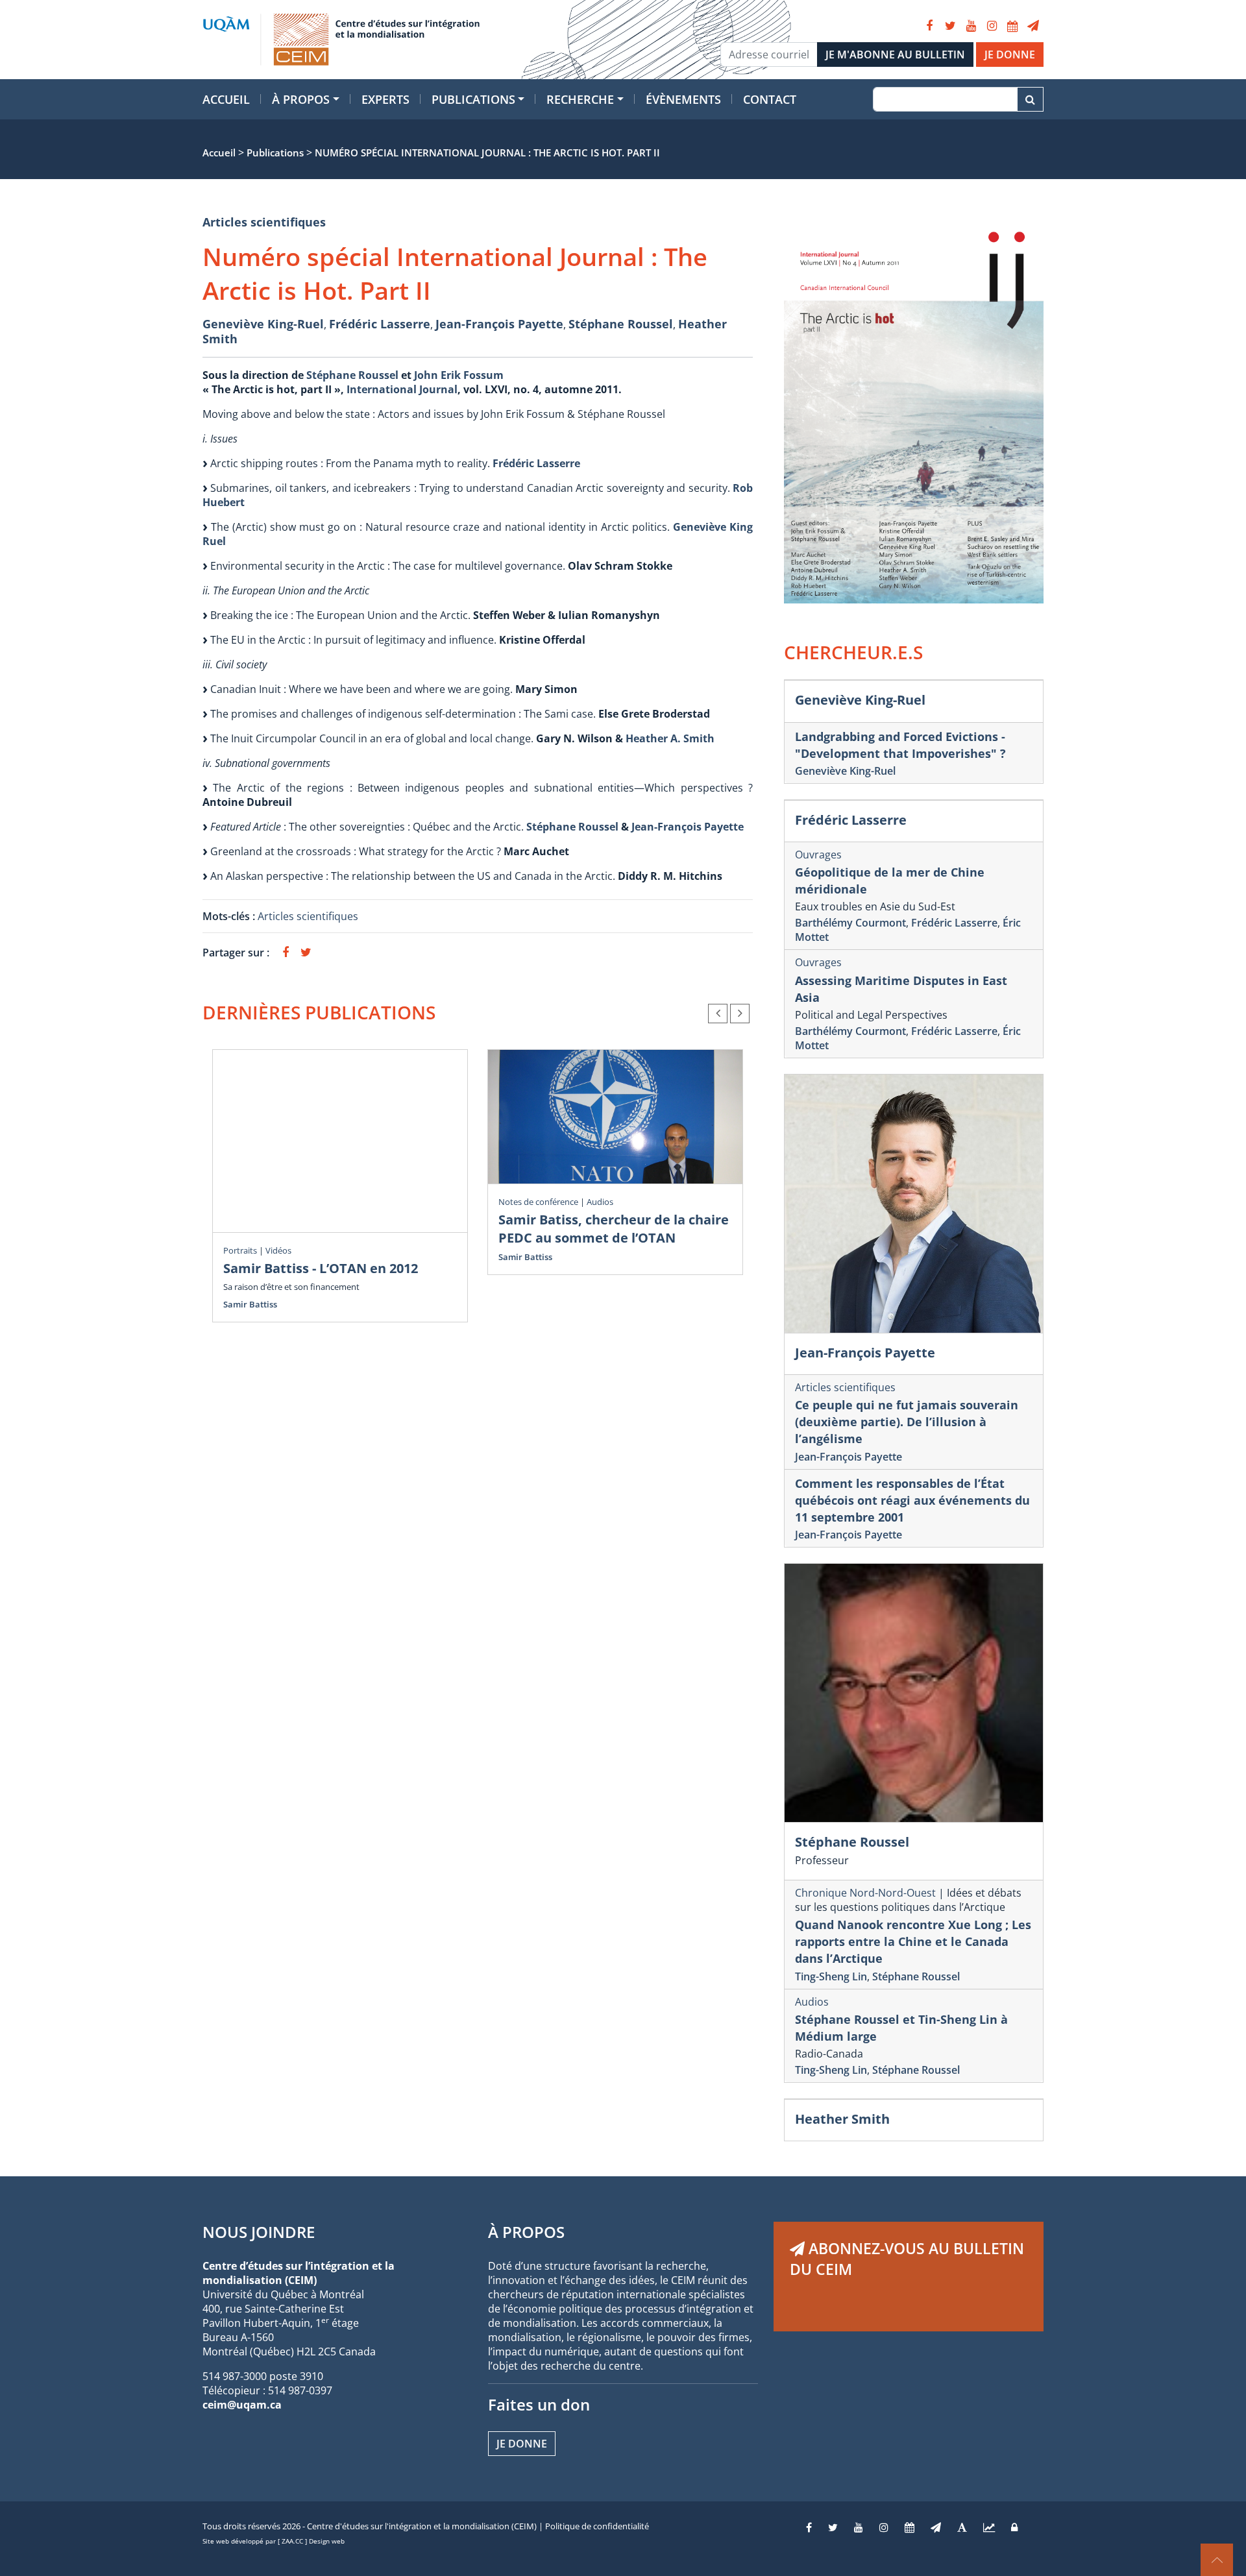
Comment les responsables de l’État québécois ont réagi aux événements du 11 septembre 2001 (912, 1500)
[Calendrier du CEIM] (1012, 26)
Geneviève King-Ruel (263, 324)
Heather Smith (842, 2119)
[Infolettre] (1033, 26)
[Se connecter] (1014, 2527)
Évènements (683, 99)
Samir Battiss (250, 1304)
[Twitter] (950, 26)
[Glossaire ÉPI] (962, 2527)
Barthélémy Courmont (850, 923)
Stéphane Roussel (621, 324)
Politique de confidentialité (597, 2526)
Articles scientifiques (264, 222)
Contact (770, 99)
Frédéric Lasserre (380, 324)
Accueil (226, 99)
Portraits (240, 1250)
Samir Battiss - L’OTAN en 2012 (321, 1268)
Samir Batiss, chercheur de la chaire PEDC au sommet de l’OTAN (614, 1229)
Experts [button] (385, 99)
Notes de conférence (538, 1202)
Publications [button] (473, 99)
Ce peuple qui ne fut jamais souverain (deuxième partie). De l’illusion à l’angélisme (907, 1422)
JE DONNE (1010, 55)
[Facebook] (929, 26)
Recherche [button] (580, 99)
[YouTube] (971, 26)
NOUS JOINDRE (259, 2232)
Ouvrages (818, 855)
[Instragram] (884, 2527)
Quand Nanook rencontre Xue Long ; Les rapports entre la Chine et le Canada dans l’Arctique (913, 1941)
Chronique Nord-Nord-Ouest (865, 1893)
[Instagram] (992, 26)
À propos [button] (301, 99)
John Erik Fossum (459, 375)
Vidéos (278, 1250)
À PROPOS (526, 2232)
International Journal (402, 389)
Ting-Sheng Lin (831, 1976)
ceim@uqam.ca (242, 2405)
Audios (600, 1202)
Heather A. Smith (670, 738)
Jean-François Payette (499, 324)
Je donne (522, 2444)
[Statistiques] (989, 2527)
